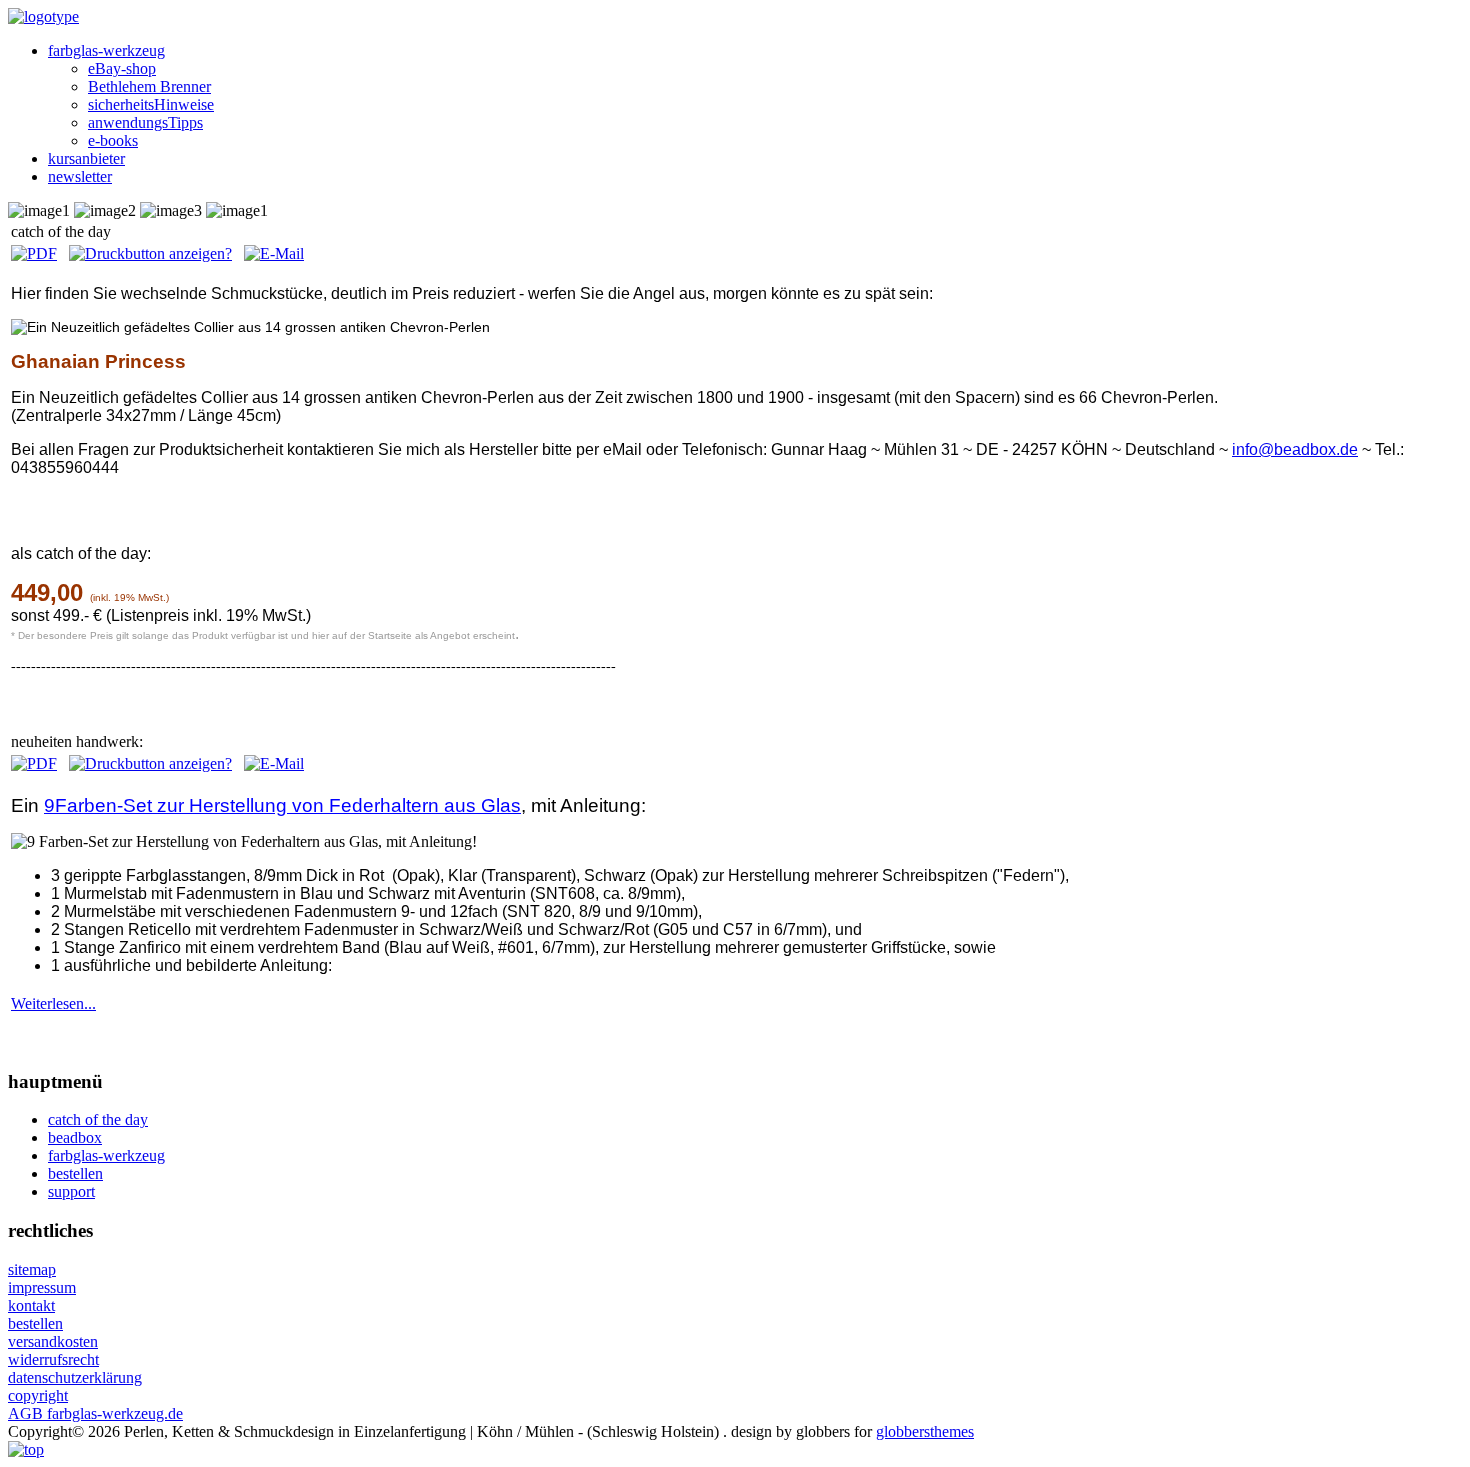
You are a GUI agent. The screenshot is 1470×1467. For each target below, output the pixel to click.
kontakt (31, 1305)
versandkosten (53, 1341)
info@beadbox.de (1295, 449)
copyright (38, 1395)
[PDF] (34, 253)
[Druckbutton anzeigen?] (150, 253)
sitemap (32, 1269)
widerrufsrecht (53, 1359)
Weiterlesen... (53, 1003)
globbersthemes (925, 1431)
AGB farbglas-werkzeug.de (95, 1413)
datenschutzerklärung (75, 1377)
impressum (42, 1287)
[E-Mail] (274, 253)
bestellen (35, 1323)
